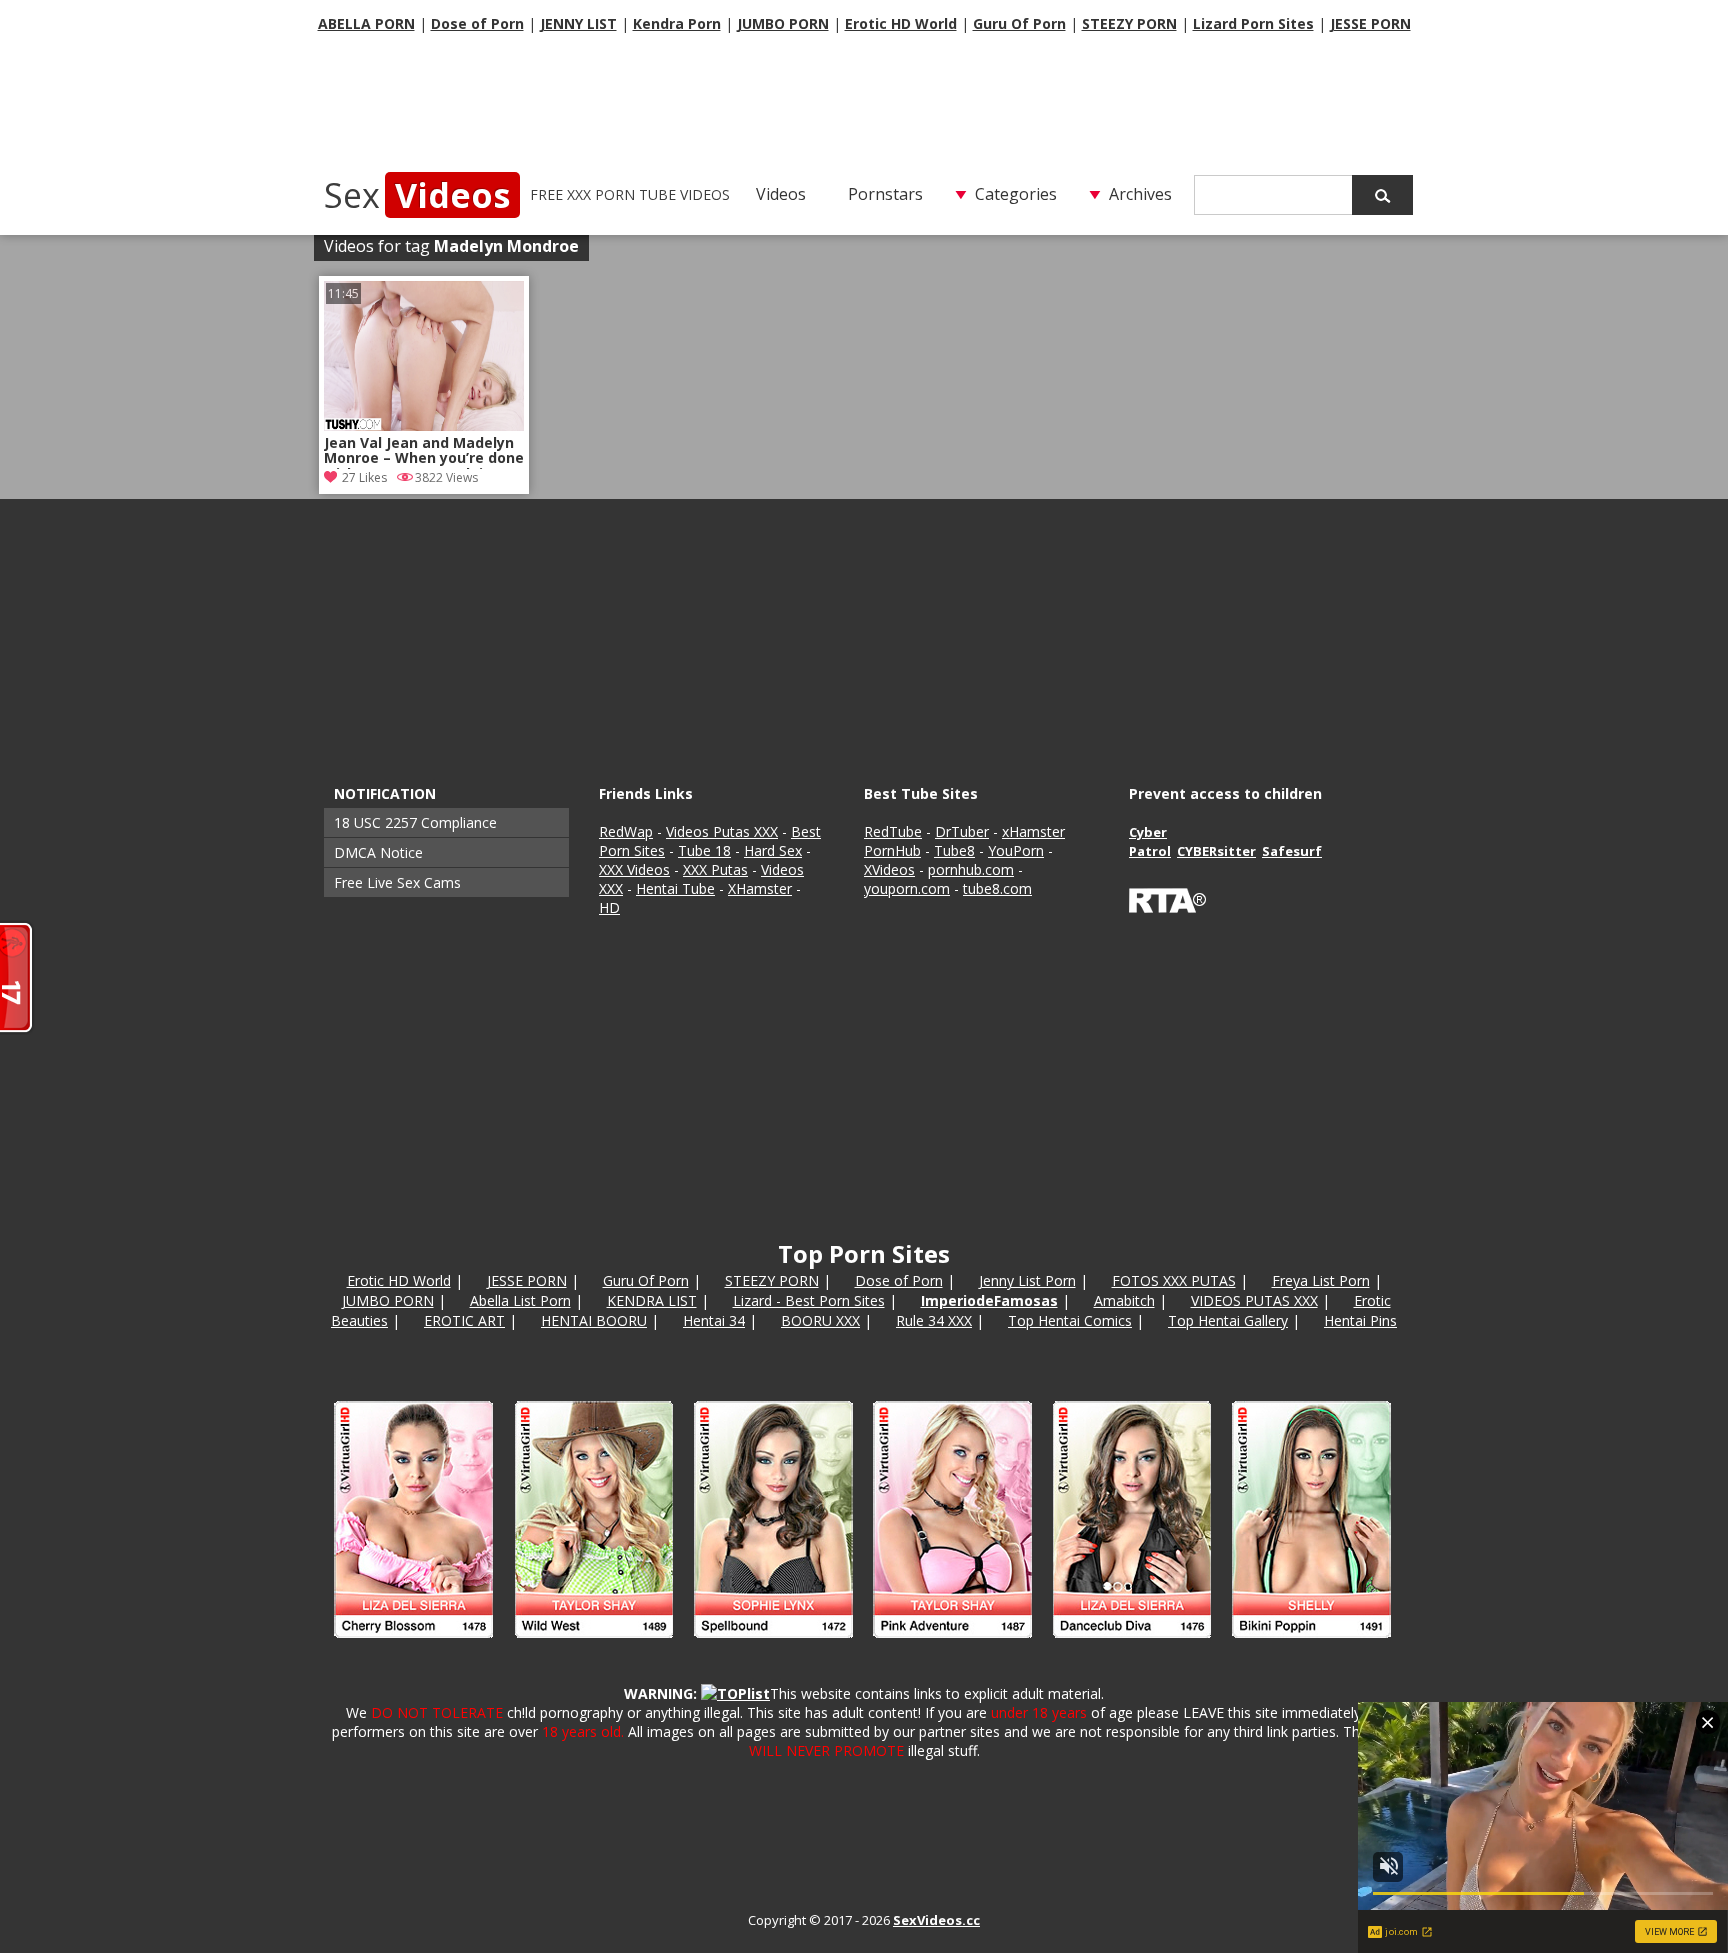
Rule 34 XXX (934, 1320)
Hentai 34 (714, 1320)
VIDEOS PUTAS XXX (1254, 1300)
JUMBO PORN (783, 23)
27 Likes (364, 477)
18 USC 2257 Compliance (415, 822)
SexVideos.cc (936, 1920)
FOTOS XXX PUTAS (1174, 1280)
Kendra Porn (677, 23)
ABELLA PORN (366, 23)
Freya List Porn (1321, 1280)
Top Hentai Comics (1070, 1320)
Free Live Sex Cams (397, 882)
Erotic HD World (901, 23)
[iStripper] (864, 1646)
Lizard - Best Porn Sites (809, 1300)
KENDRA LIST (652, 1300)
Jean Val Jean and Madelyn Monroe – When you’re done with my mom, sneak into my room (424, 452)
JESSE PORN (1370, 23)
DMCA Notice (378, 852)
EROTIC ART (464, 1320)
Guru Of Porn (1019, 23)
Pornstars (885, 194)
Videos (781, 194)
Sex (417, 195)
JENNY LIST (578, 23)
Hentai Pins (1360, 1320)
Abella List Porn (520, 1300)
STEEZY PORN (1129, 23)
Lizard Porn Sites (1253, 23)
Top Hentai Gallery (1228, 1320)
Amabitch (1124, 1300)
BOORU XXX (820, 1320)
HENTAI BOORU (594, 1320)
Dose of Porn (477, 23)
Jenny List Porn (1027, 1280)
